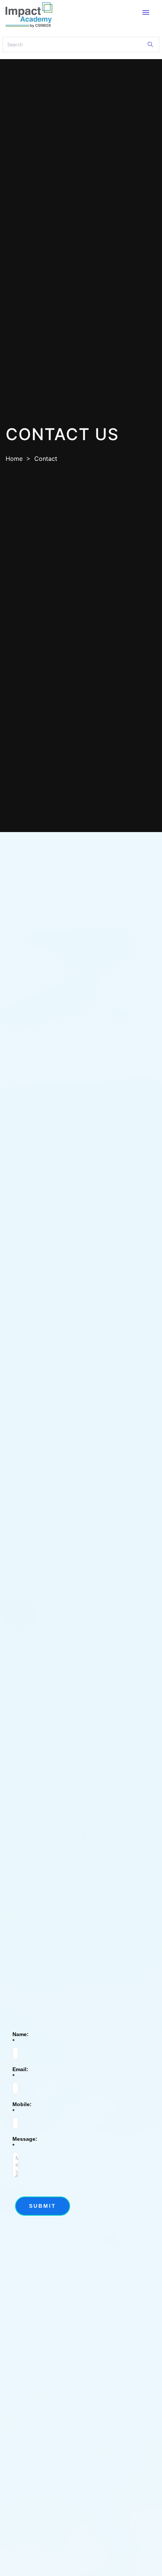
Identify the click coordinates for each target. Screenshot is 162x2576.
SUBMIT (43, 2206)
